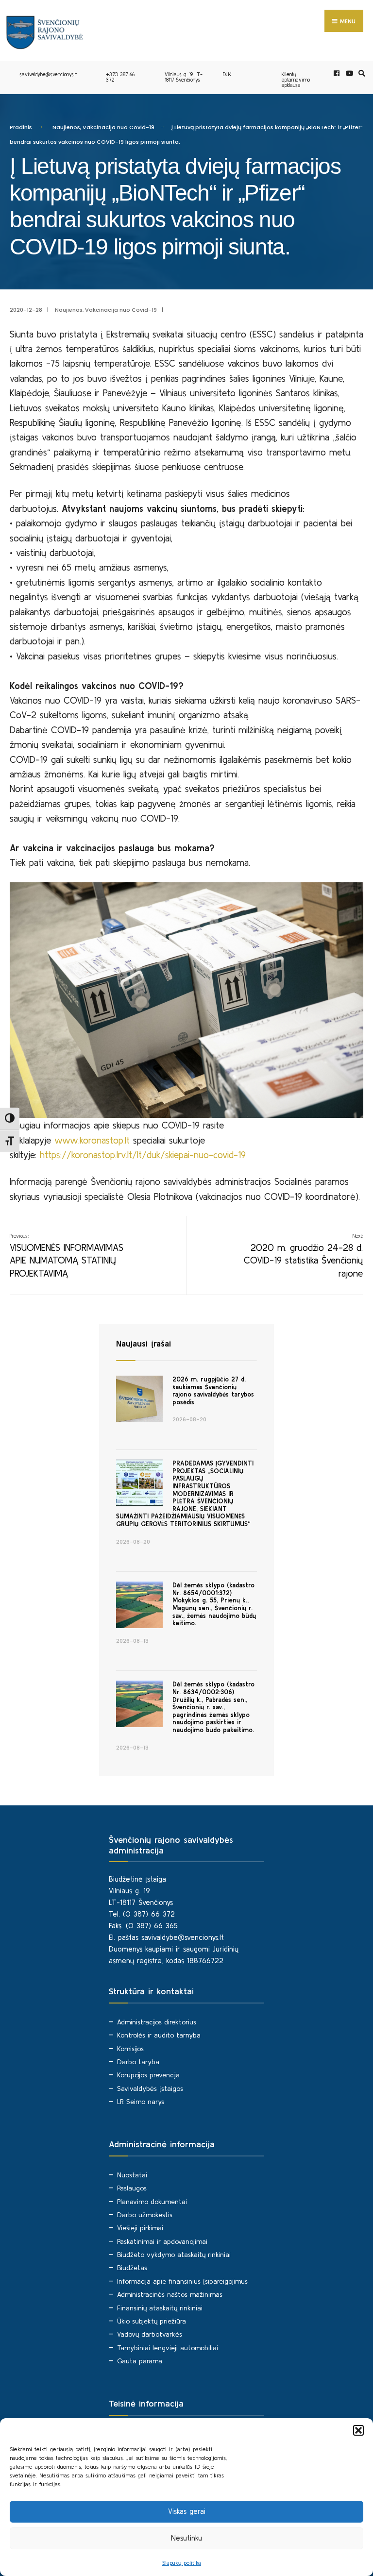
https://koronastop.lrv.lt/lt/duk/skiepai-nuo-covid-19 (143, 1155)
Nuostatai (132, 2175)
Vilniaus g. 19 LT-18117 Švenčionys (184, 77)
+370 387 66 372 (120, 77)
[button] (358, 2430)
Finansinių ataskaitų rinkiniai (160, 2308)
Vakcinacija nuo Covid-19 (119, 127)
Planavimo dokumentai (152, 2202)
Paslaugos (132, 2188)
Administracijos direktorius (157, 2022)
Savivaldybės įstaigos (150, 2088)
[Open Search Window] (360, 74)
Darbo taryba (138, 2062)
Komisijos (130, 2049)
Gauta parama (140, 2361)
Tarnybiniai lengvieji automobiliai (168, 2348)
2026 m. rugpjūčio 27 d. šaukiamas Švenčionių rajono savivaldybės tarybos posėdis (213, 1391)
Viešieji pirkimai (140, 2228)
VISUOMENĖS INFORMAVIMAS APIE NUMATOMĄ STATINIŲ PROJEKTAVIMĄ (67, 1256)
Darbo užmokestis (145, 2215)
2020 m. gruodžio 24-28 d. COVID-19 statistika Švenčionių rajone (303, 1256)
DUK (227, 74)
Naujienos (66, 127)
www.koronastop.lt (92, 1140)
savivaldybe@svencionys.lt (48, 74)
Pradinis (21, 127)
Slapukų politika (182, 2563)
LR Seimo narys (141, 2102)
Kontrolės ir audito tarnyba (159, 2035)
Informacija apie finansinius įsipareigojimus (182, 2281)
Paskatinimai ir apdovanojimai (162, 2241)
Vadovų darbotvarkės (150, 2334)
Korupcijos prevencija (148, 2075)
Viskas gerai (187, 2511)
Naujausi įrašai (144, 1343)
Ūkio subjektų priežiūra (152, 2321)
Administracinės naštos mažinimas (170, 2294)
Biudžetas (132, 2268)
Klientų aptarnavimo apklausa (296, 80)
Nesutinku (186, 2538)
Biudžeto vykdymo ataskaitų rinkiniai (174, 2255)
